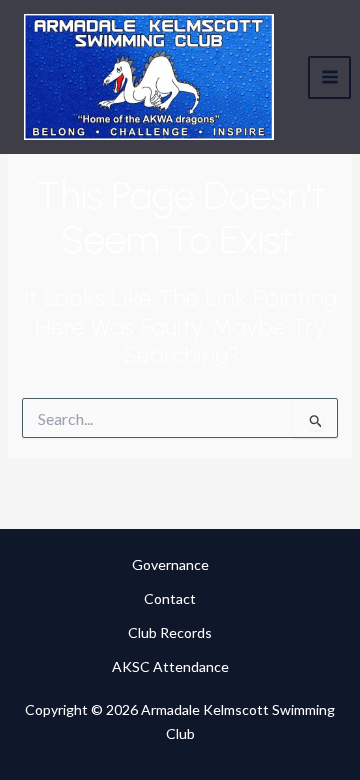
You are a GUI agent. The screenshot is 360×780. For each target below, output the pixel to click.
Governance (170, 564)
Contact (170, 598)
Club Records (170, 632)
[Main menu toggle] (329, 77)
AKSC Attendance (170, 666)
